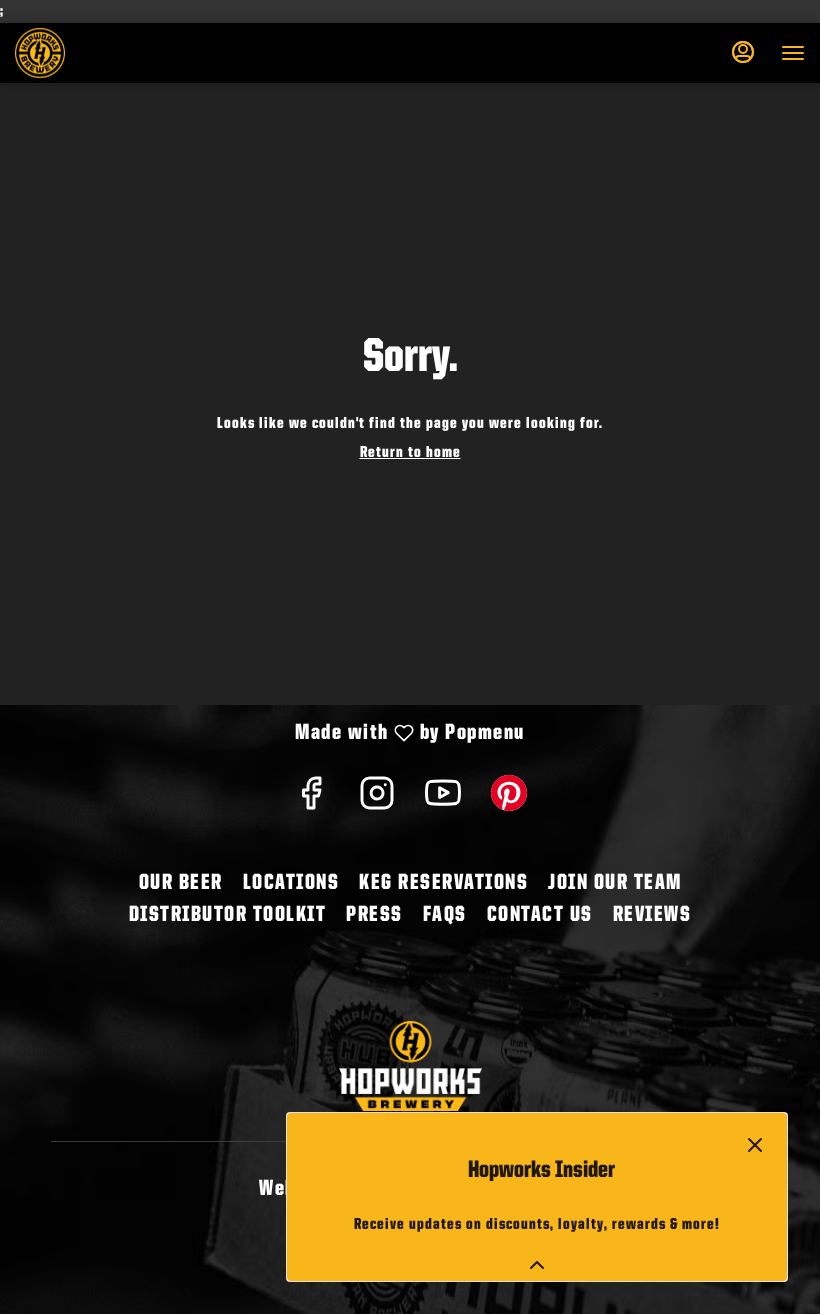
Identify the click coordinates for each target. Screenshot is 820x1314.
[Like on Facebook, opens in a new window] (311, 801)
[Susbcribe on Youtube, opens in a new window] (443, 801)
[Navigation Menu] (793, 53)
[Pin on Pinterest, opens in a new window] (509, 801)
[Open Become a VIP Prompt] (537, 1265)
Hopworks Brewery (410, 1066)
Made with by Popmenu (270, 735)
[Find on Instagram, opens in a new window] (377, 801)
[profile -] (743, 52)
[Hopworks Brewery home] (105, 53)
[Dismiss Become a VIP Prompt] (755, 1145)
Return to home (410, 453)
